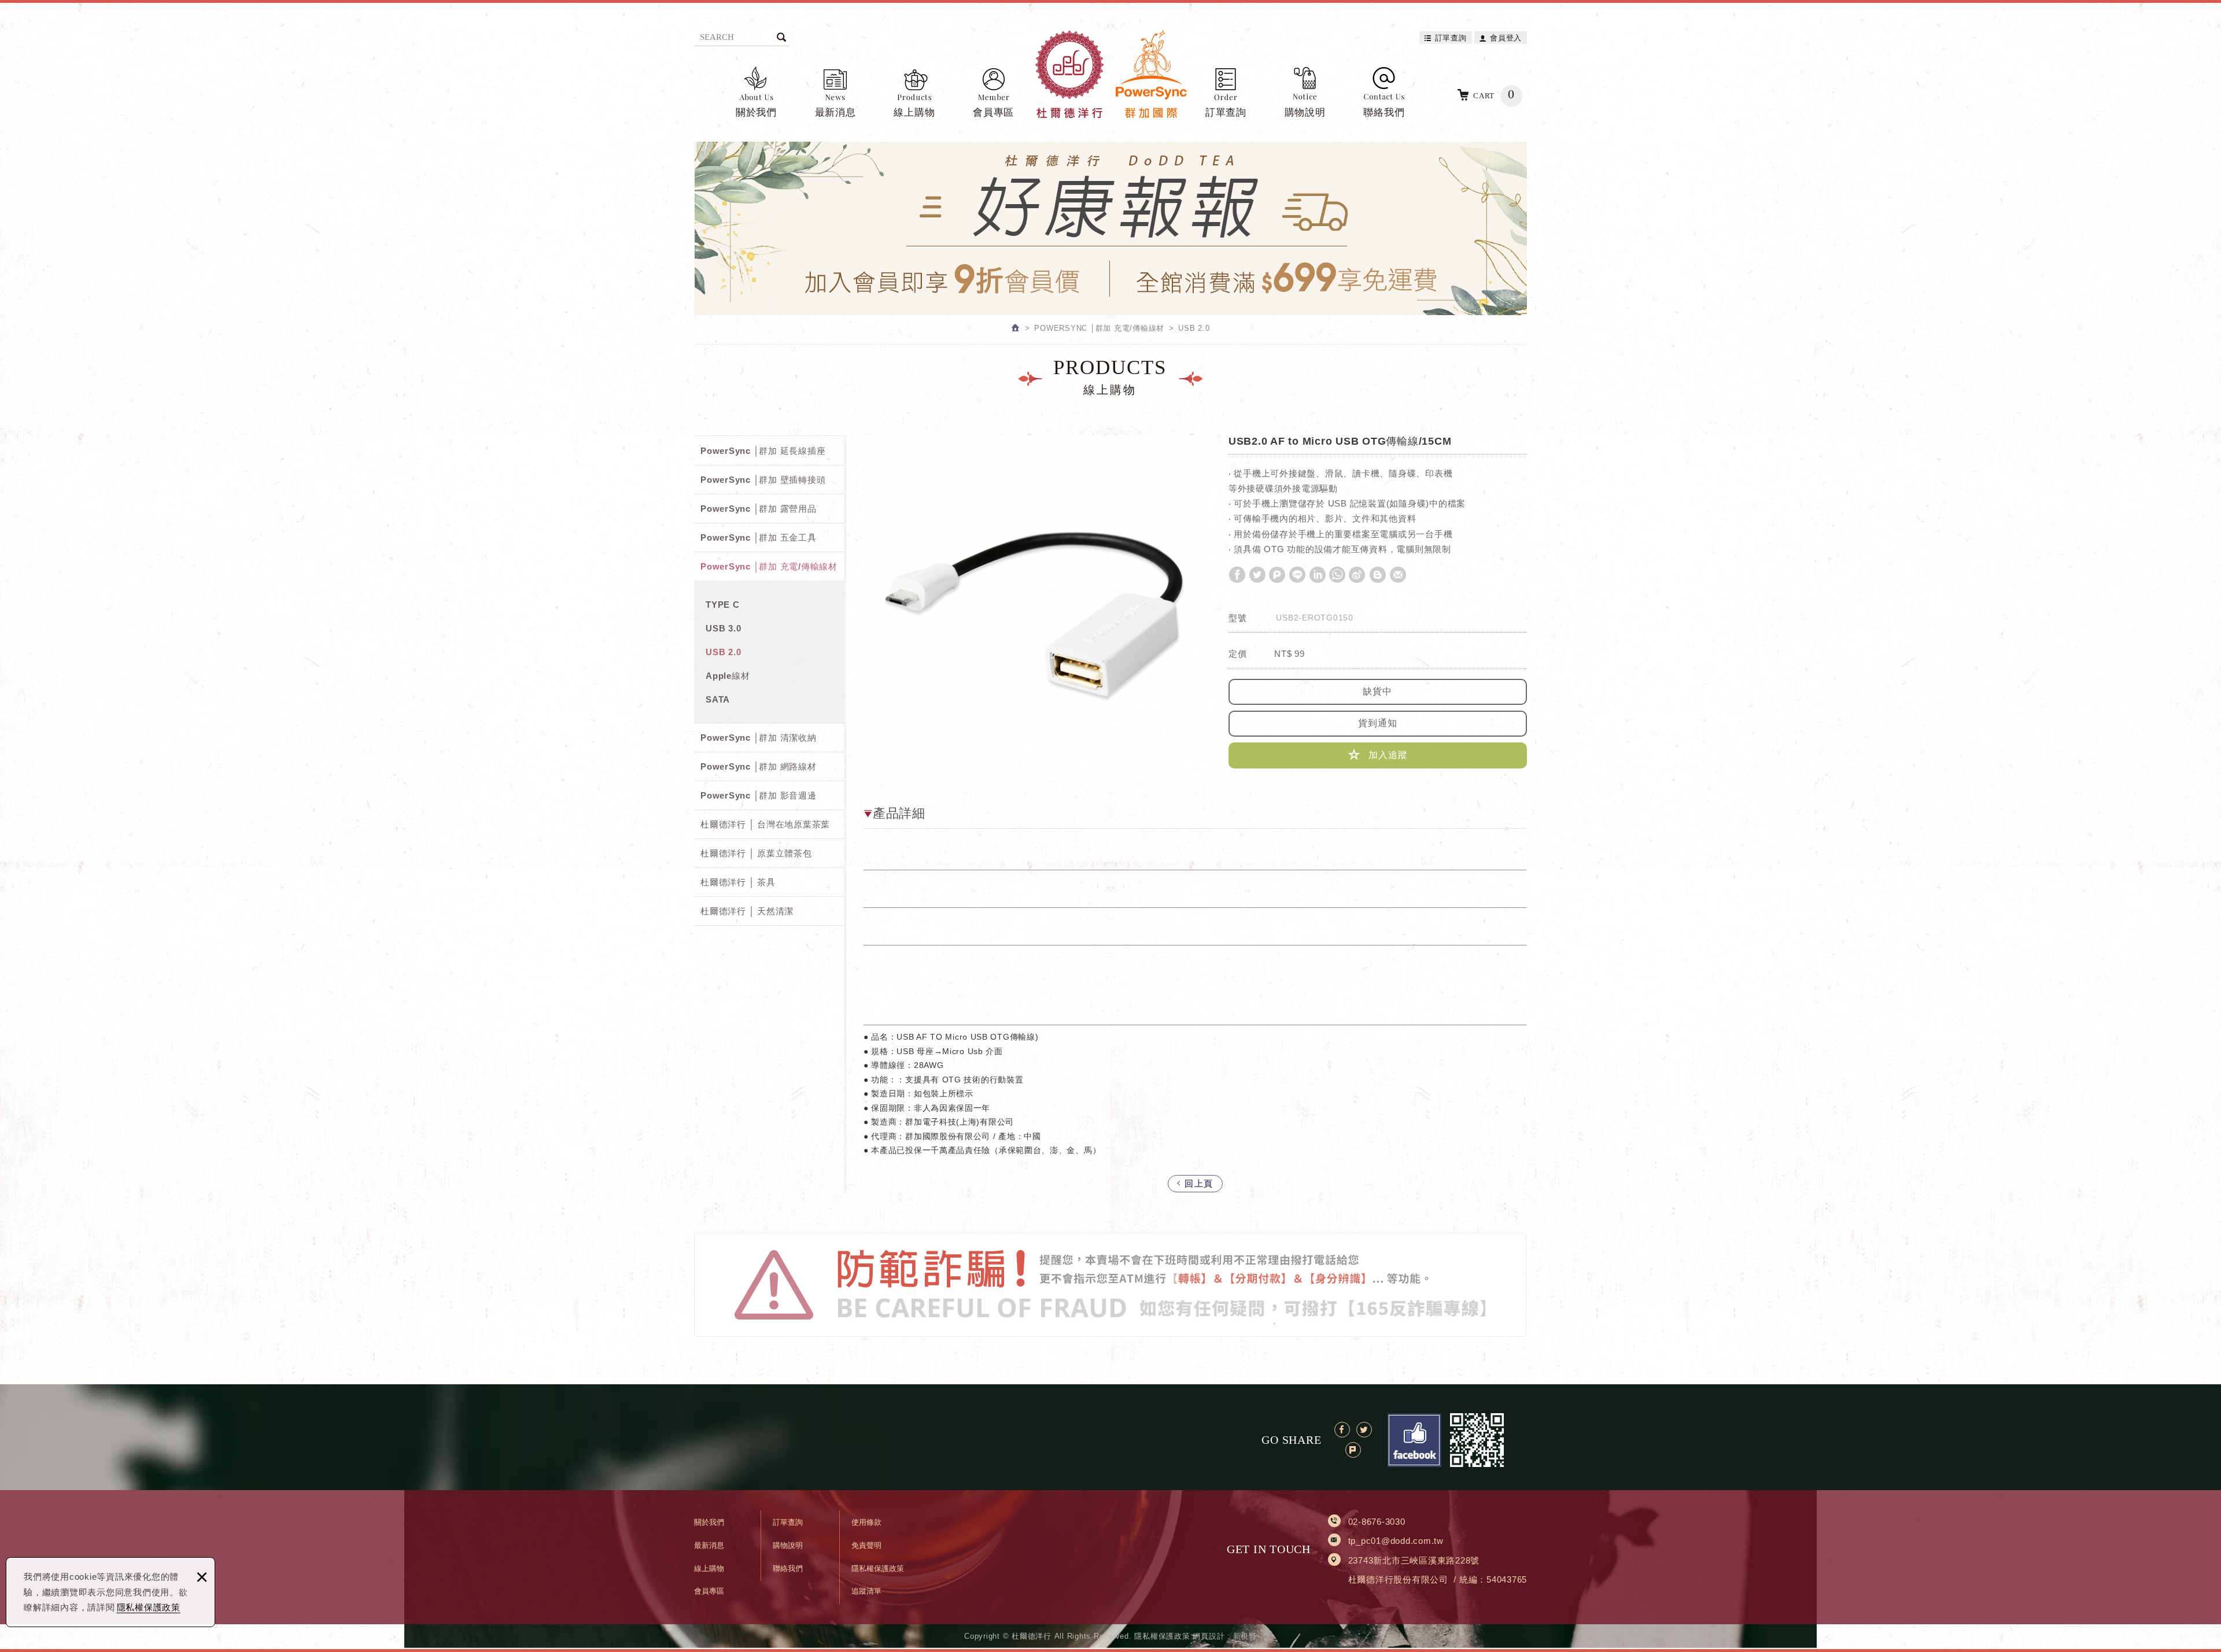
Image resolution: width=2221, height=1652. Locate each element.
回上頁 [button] (1198, 1183)
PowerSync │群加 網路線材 (759, 766)
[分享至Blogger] (1378, 575)
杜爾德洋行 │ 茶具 (738, 882)
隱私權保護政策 (149, 1607)
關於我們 (756, 112)
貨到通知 (1378, 723)
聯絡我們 (1384, 112)
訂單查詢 (1451, 38)
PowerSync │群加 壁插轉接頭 (763, 480)
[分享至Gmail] (1398, 575)
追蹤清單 (866, 1591)
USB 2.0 (723, 652)
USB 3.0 (723, 628)
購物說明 (1305, 112)
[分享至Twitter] (1257, 575)
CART (1494, 94)
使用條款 (866, 1522)
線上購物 (914, 112)
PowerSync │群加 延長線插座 (763, 451)
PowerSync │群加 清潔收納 (759, 738)
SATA (718, 699)
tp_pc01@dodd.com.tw (1396, 1541)
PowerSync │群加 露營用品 (759, 509)
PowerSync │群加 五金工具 (759, 537)
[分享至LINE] (1297, 575)
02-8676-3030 (1377, 1522)
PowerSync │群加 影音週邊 (759, 795)
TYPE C (723, 605)
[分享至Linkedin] (1318, 575)
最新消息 (835, 112)
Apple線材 (728, 676)
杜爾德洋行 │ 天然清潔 (747, 911)
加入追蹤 (1387, 755)
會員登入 (1506, 38)
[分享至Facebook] (1237, 575)
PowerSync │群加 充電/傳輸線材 (769, 566)
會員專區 (993, 112)
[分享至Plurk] (1277, 575)
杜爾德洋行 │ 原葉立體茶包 (756, 853)
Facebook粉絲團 (1414, 1440)
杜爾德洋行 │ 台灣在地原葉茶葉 (765, 824)
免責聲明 (866, 1545)
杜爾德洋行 (1111, 74)
